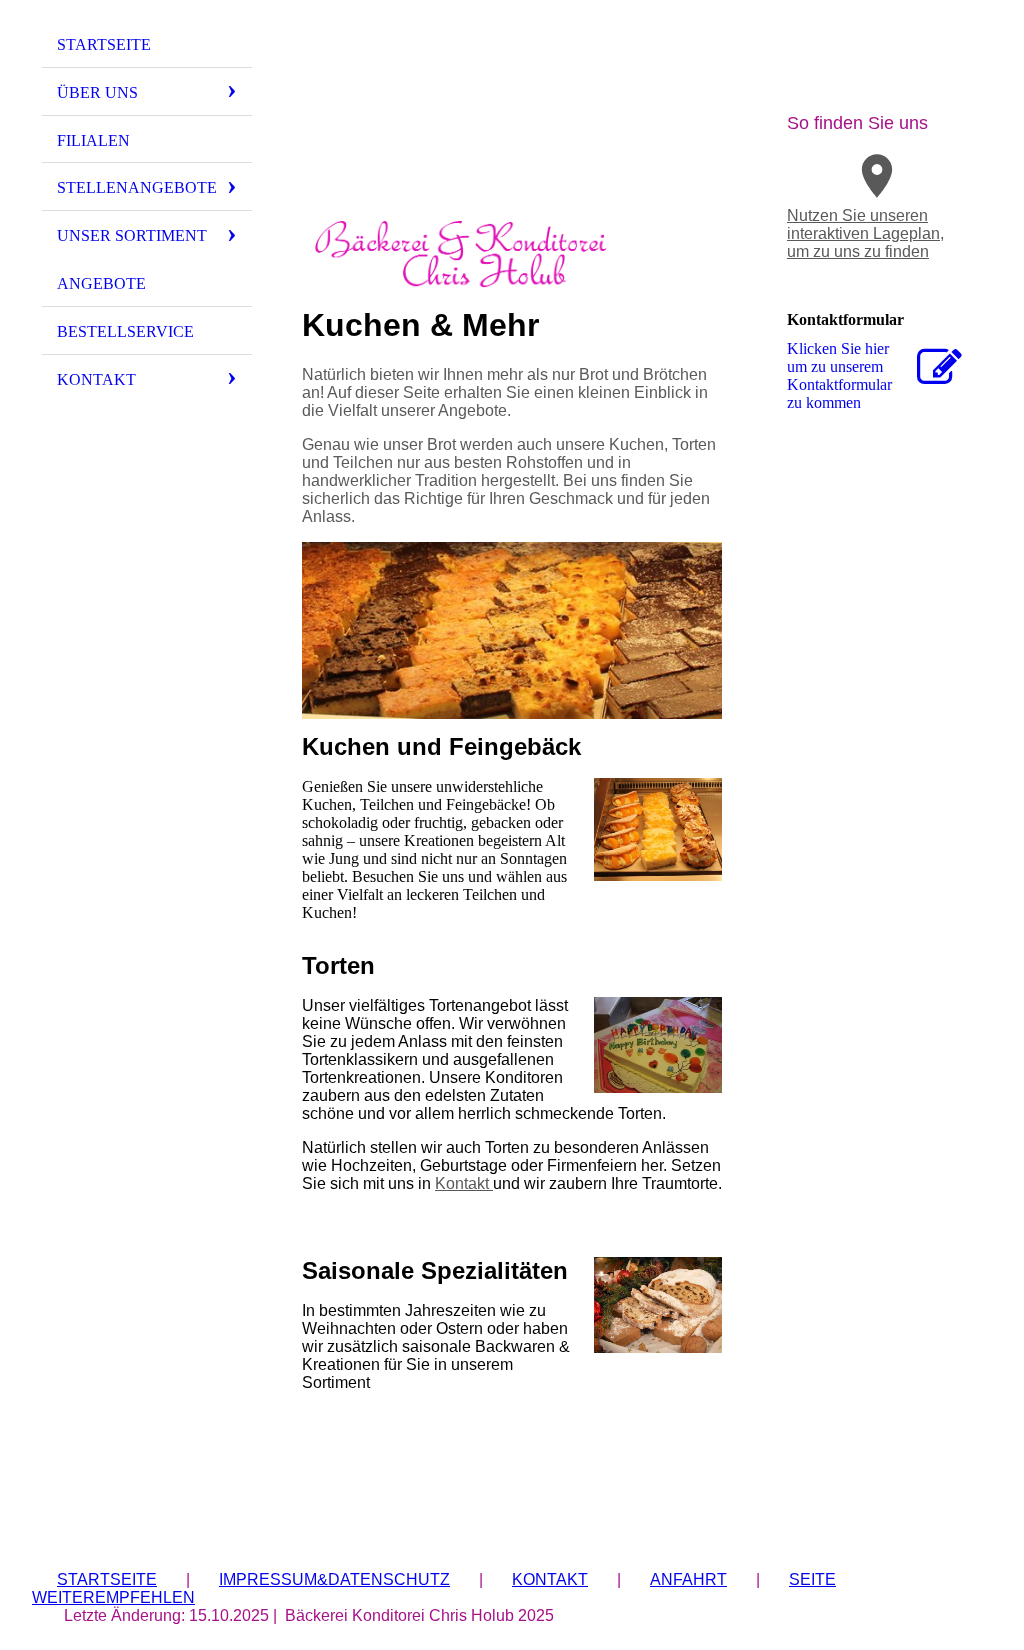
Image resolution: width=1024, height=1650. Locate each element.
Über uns (97, 92)
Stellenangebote (137, 187)
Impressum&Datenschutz (334, 1579)
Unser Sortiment (132, 235)
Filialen (93, 140)
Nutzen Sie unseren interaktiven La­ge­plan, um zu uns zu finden (865, 233)
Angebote (101, 283)
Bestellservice (125, 331)
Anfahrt (688, 1579)
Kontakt (96, 379)
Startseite (104, 44)
